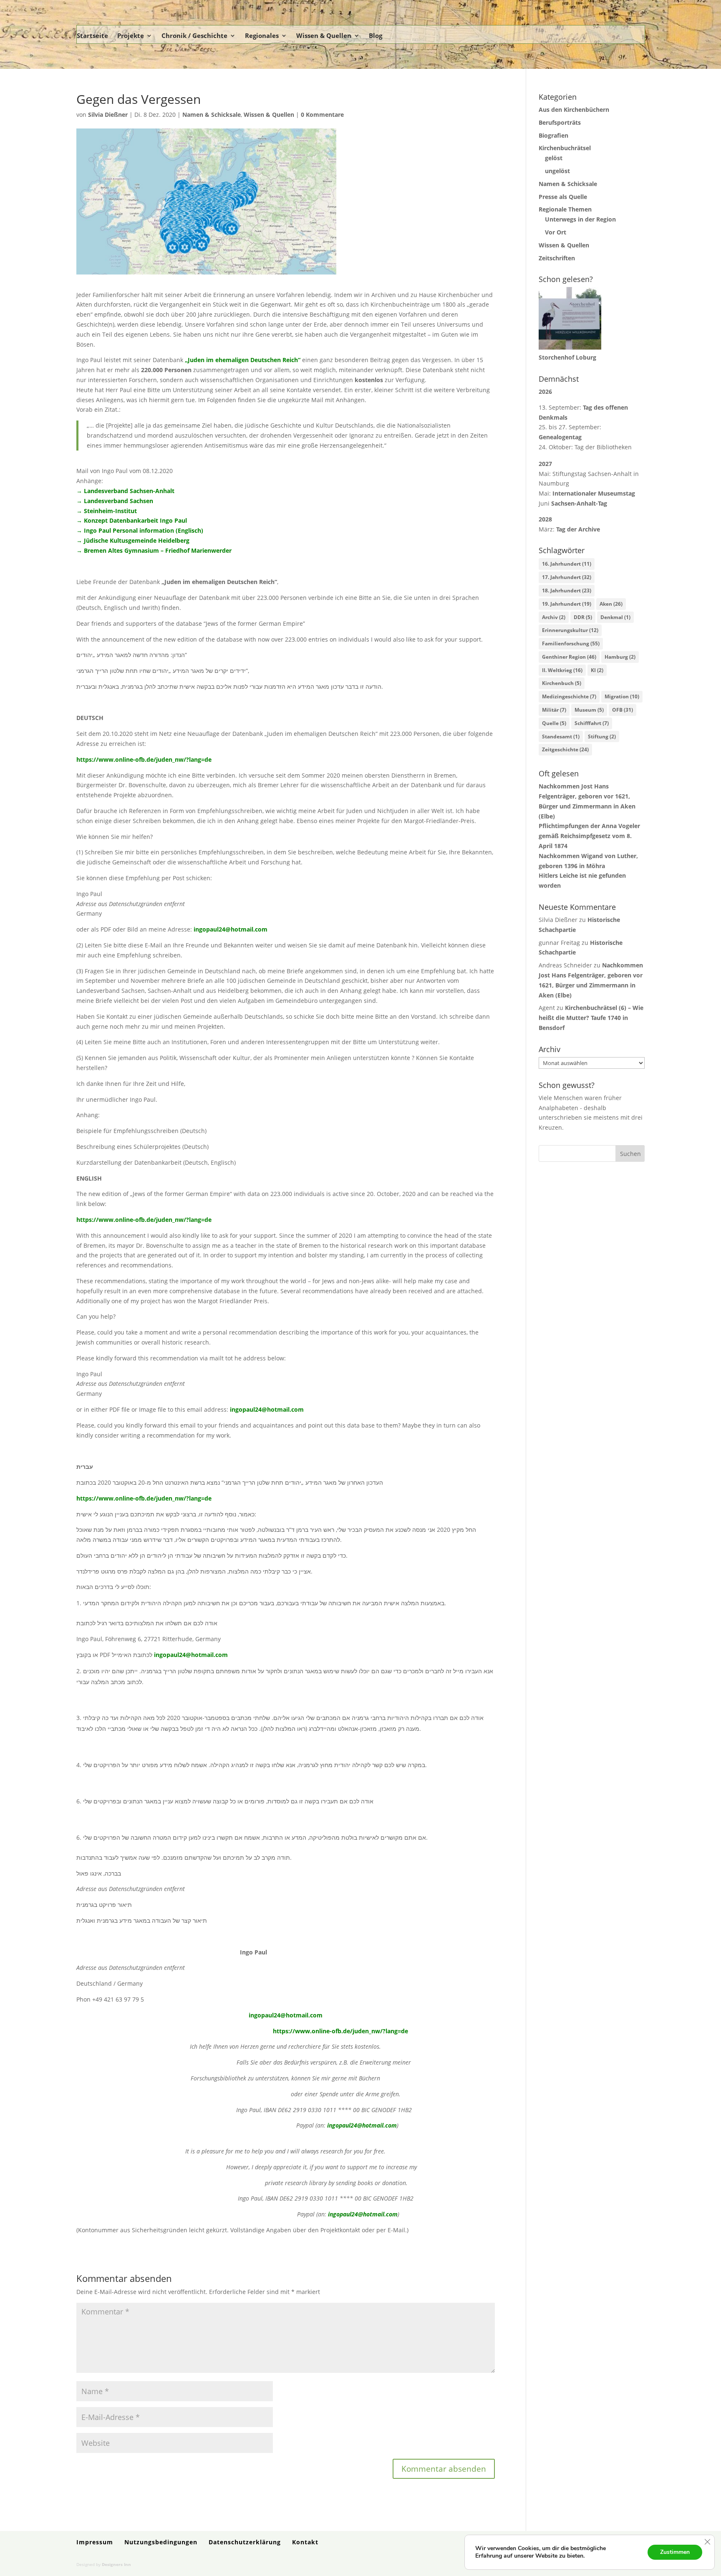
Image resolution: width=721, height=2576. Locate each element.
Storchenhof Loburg (567, 357)
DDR (583, 617)
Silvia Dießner (108, 115)
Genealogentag (560, 437)
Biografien (553, 135)
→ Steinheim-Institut (107, 511)
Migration (622, 696)
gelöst (554, 158)
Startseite (92, 35)
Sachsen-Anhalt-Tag (579, 503)
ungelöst (557, 171)
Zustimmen (675, 2552)
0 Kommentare (322, 115)
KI (597, 670)
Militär (554, 710)
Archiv (554, 617)
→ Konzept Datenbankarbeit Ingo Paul (132, 520)
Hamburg (620, 657)
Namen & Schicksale (212, 115)
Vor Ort (556, 232)
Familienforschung (571, 643)
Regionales (262, 35)
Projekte (131, 35)
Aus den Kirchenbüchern (574, 110)
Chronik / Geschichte (194, 35)
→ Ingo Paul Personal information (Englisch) (140, 530)
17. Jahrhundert (567, 577)
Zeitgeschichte (565, 749)
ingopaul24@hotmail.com (231, 929)
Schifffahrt (592, 723)
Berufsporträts (560, 122)
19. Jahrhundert (567, 604)
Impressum (95, 2542)
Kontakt (305, 2542)
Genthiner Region (569, 657)
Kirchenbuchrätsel (565, 148)
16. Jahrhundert (567, 564)
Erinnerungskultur (570, 630)
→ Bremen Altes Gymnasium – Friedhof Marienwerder (154, 550)
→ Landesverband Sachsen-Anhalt (125, 491)
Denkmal (615, 617)
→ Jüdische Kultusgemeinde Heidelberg (133, 540)
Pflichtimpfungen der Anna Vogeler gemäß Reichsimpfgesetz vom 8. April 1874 (589, 836)
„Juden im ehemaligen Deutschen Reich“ (243, 360)
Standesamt (561, 737)
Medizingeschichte (569, 696)
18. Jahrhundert (567, 590)
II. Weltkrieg (562, 670)
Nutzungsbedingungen (161, 2542)
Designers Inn (116, 2564)
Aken (611, 604)
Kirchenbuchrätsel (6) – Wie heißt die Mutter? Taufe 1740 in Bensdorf (591, 1018)
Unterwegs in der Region (580, 219)
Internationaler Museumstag (594, 493)
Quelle (554, 723)
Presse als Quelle (563, 197)
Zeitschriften (557, 258)
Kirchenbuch (562, 683)
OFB (623, 710)
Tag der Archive (578, 529)
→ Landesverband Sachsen (115, 501)
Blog (376, 35)
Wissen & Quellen (324, 35)
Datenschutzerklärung (245, 2542)
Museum (589, 710)
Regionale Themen (565, 209)
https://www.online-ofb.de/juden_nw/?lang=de (144, 759)
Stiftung (602, 737)
